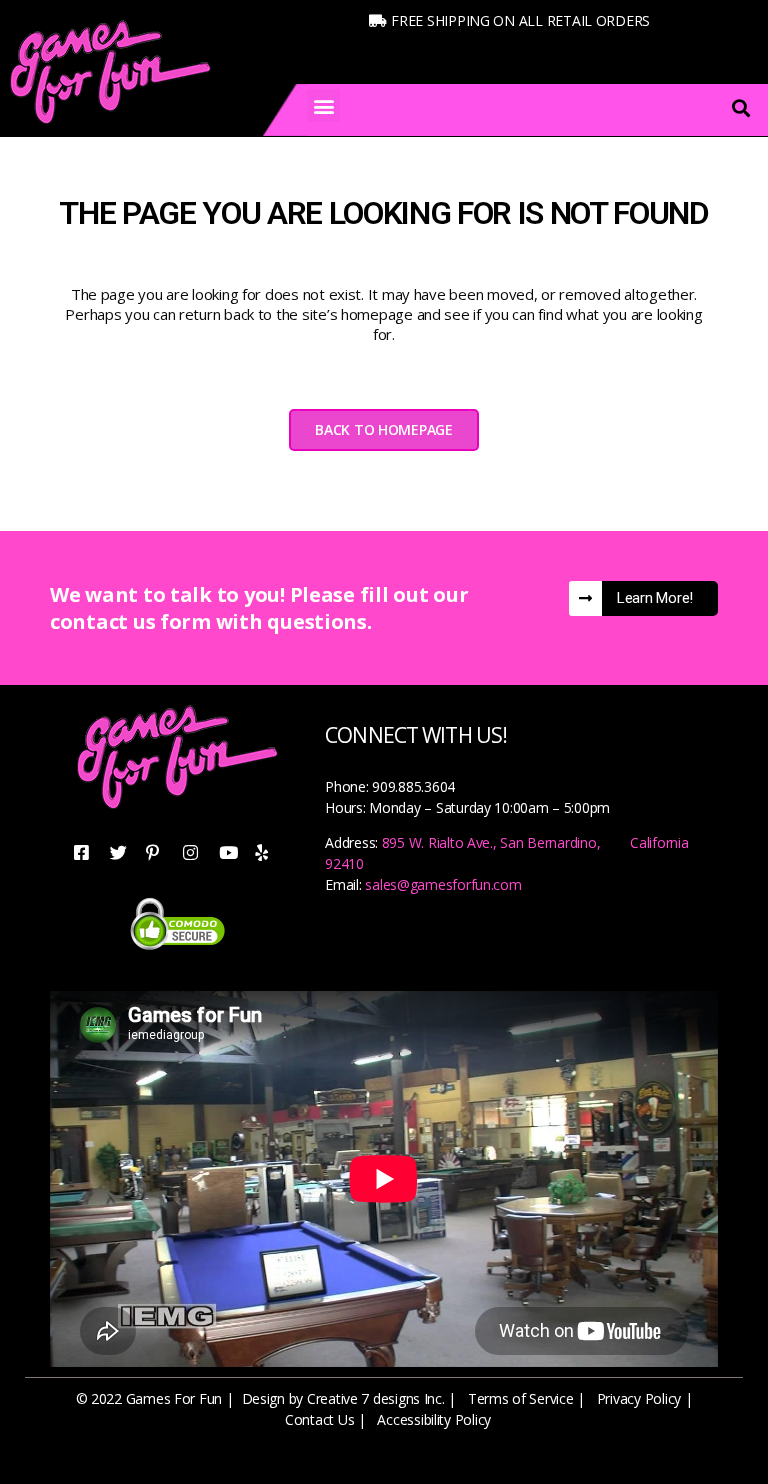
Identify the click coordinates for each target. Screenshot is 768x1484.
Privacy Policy (639, 1398)
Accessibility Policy (434, 1419)
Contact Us (319, 1419)
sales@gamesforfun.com (443, 884)
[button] (323, 105)
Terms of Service (521, 1398)
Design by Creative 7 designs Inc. (343, 1398)
